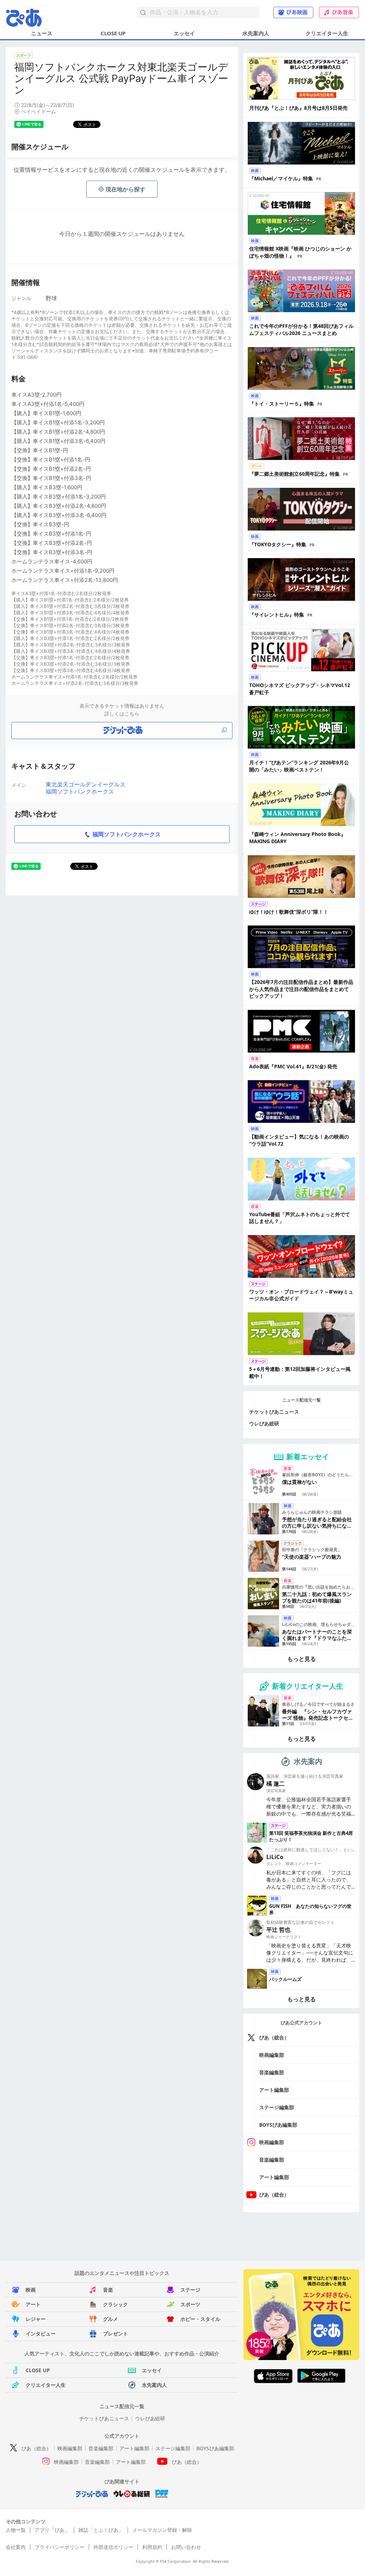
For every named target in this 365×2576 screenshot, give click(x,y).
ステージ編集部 (277, 2107)
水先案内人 (256, 33)
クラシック (115, 2304)
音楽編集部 (272, 2072)
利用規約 (152, 2547)
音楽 (108, 2290)
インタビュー (41, 2334)
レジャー (36, 2319)
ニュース (42, 33)
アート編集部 (274, 2090)
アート (33, 2304)
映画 (31, 2290)
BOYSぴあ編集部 (278, 2125)
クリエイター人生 (327, 33)
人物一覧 (16, 2530)
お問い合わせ (186, 2547)
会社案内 (16, 2547)
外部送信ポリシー (113, 2547)
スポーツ (190, 2304)
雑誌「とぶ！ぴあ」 (101, 2530)
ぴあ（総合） (274, 2037)
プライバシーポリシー (60, 2547)
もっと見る (302, 1659)
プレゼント (115, 2334)
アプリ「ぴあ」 (52, 2530)
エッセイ (184, 33)
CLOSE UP (113, 33)
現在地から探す (125, 189)
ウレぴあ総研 (264, 1423)
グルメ (110, 2319)
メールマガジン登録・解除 (162, 2530)
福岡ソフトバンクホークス (80, 791)
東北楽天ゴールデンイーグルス (86, 784)
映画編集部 (272, 2055)
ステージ (190, 2290)
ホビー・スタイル (200, 2319)
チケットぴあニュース (274, 1412)
